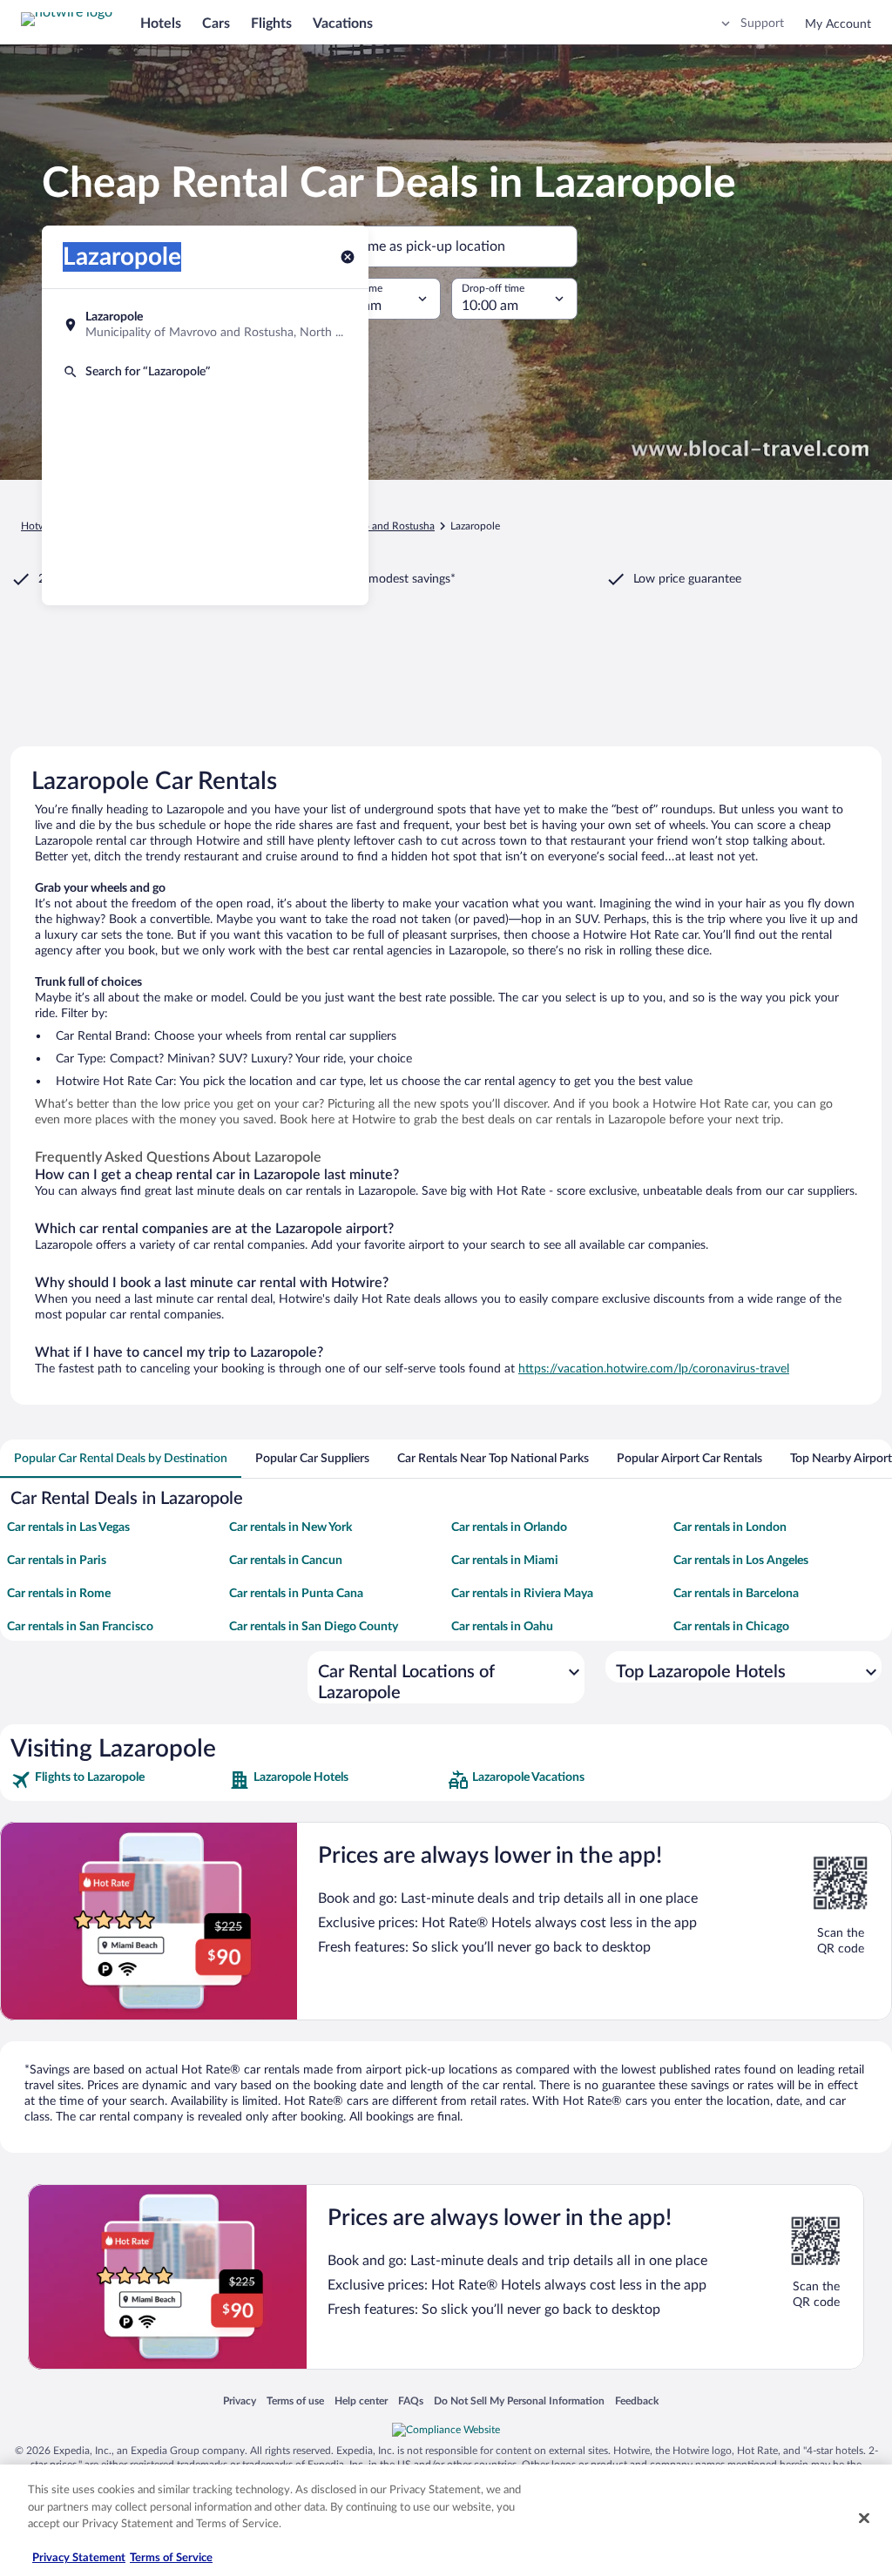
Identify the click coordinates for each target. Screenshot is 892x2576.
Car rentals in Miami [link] (505, 1561)
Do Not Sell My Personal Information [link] (519, 2401)
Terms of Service (171, 2558)
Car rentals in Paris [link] (57, 1561)
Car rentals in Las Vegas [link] (68, 1527)
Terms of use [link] (295, 2401)
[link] (118, 1780)
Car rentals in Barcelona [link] (736, 1594)
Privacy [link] (240, 2401)
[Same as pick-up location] (446, 246)
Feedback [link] (637, 2401)
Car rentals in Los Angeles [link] (741, 1561)
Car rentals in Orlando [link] (509, 1527)
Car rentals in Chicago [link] (731, 1627)
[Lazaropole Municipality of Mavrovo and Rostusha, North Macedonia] (205, 325)
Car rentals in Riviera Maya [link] (522, 1594)
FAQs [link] (411, 2401)
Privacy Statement (79, 2558)
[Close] (864, 2519)
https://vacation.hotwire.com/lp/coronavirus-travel (654, 1369)
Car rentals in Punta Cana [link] (296, 1594)
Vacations (343, 24)
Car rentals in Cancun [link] (286, 1561)
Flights (271, 24)
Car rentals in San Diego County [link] (314, 1627)
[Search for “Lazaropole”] (205, 372)
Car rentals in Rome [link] (59, 1594)
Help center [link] (361, 2401)
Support (762, 24)
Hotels (161, 24)
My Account (838, 24)
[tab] (121, 1459)
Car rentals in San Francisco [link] (80, 1627)
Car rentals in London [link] (730, 1527)
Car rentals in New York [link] (291, 1527)
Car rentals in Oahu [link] (502, 1627)
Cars (216, 24)
